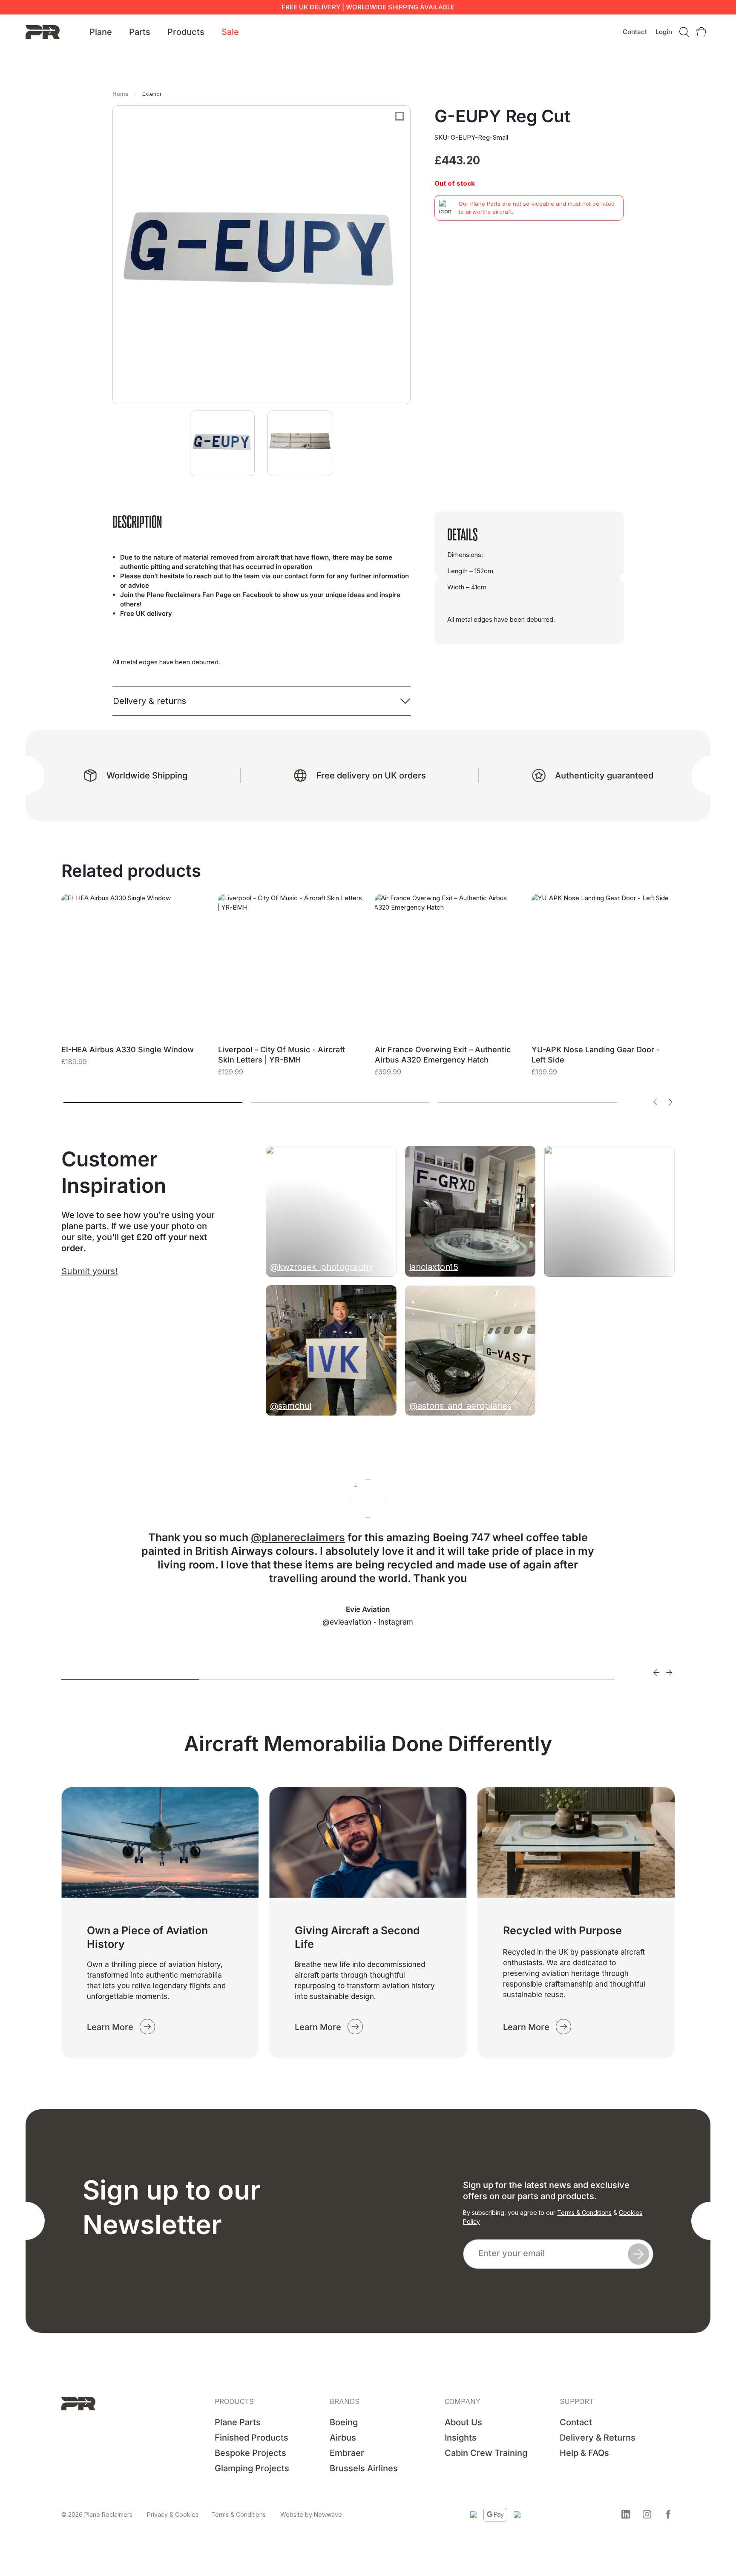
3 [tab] (528, 1103)
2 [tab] (340, 1103)
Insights (461, 2438)
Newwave (328, 2514)
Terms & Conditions (584, 2213)
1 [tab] (153, 1103)
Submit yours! (89, 1271)
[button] (626, 2514)
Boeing (344, 2422)
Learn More (110, 2027)
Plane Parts (238, 2422)
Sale (230, 32)
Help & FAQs (584, 2453)
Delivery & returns (149, 701)
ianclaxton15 (434, 1267)
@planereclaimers (298, 1537)
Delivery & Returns (598, 2438)
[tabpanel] (133, 991)
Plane (101, 32)
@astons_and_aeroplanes (460, 1406)
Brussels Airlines (364, 2468)
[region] (111, 2511)
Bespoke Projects (250, 2453)
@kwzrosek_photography (322, 1267)
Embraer (347, 2453)
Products (186, 32)
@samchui (291, 1406)
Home (121, 94)
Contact (635, 32)
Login (664, 32)
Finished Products (252, 2438)
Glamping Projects (252, 2468)
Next (669, 1102)
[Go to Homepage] (43, 31)
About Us (463, 2422)
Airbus (343, 2438)
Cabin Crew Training (486, 2453)
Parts (140, 32)
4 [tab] (545, 1679)
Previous (656, 1102)
